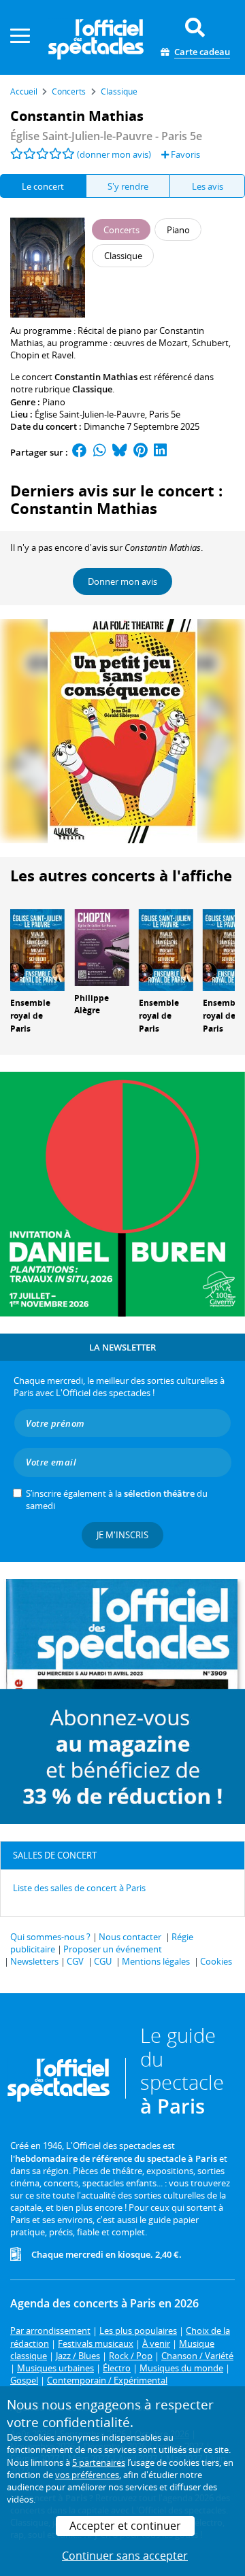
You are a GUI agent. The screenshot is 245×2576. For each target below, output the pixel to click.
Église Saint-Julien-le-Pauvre (90, 414)
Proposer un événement (113, 1949)
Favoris (184, 154)
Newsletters (34, 1961)
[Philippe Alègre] (101, 947)
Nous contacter (130, 1937)
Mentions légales (156, 1961)
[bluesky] (120, 452)
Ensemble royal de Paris (30, 1016)
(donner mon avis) (114, 154)
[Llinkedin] (160, 452)
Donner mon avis (122, 581)
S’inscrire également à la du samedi (117, 1499)
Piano (54, 402)
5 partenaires (99, 2462)
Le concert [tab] (43, 186)
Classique (92, 389)
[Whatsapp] (100, 452)
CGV (75, 1961)
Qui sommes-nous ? (50, 1937)
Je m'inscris (122, 1535)
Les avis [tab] (208, 186)
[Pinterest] (141, 452)
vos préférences (87, 2475)
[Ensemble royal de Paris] (37, 949)
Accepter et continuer (125, 2526)
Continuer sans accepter (125, 2556)
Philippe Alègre (92, 1004)
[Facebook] (80, 452)
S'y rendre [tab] (128, 186)
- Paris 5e (106, 136)
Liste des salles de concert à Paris (79, 1888)
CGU (103, 1961)
